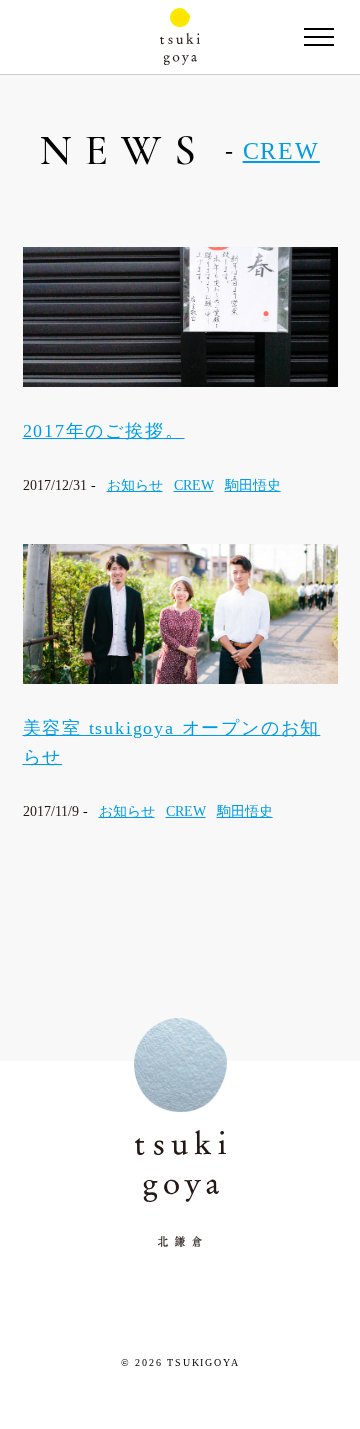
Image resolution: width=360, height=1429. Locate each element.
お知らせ (135, 485)
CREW (281, 151)
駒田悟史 (253, 485)
